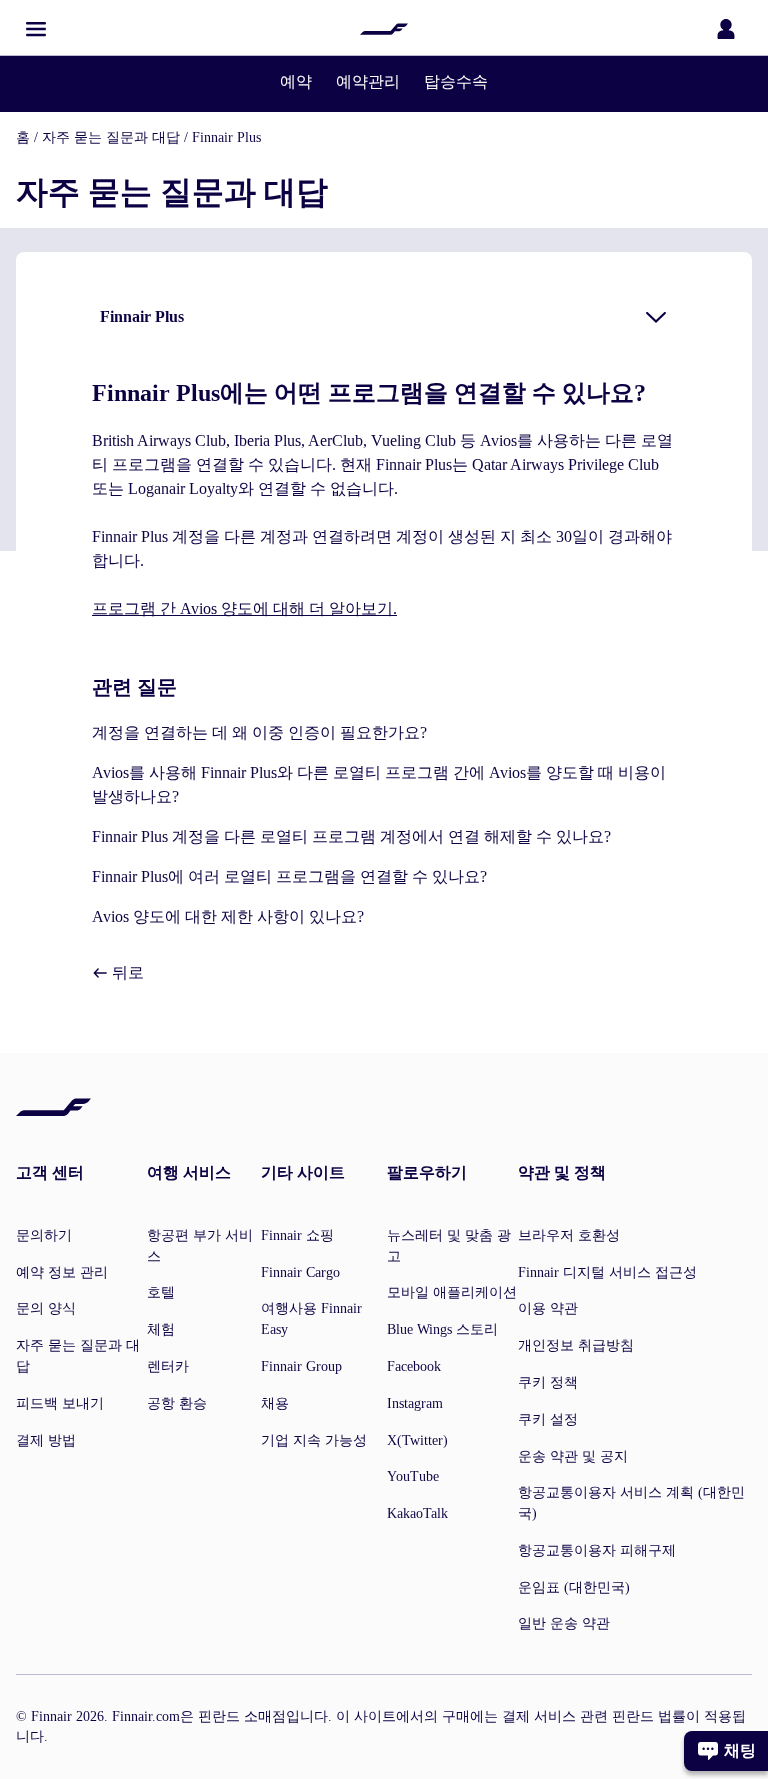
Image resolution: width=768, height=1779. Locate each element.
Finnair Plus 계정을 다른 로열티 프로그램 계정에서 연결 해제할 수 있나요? (351, 836)
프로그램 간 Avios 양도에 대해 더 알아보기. (244, 608)
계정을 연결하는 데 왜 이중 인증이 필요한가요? (259, 732)
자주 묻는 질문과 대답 (111, 137)
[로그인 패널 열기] (726, 29)
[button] (36, 29)
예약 (296, 81)
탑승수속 (456, 81)
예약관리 (368, 81)
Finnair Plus (226, 137)
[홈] (384, 29)
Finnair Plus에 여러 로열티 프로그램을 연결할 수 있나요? (289, 876)
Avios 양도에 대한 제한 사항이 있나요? (228, 916)
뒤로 (126, 972)
